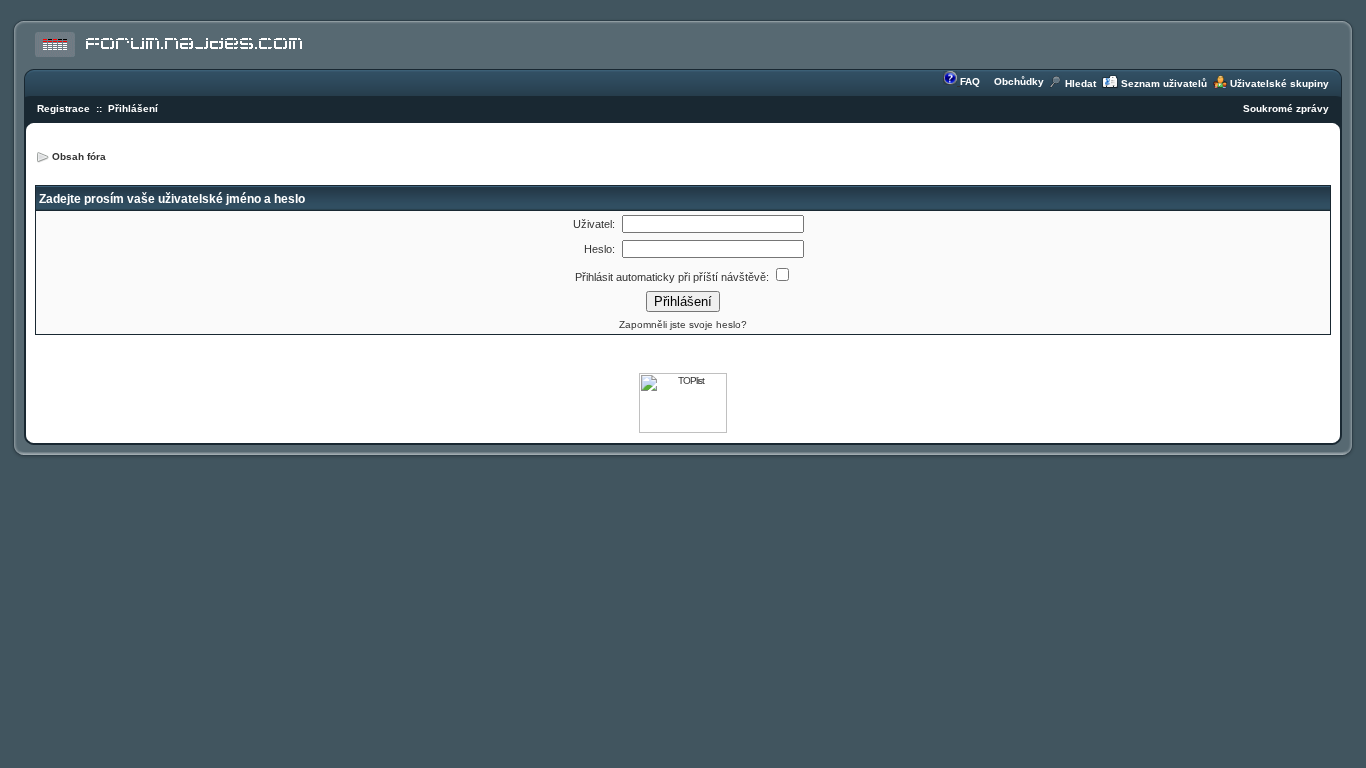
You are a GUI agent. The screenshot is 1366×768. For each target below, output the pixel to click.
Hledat (1080, 83)
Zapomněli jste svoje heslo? (683, 324)
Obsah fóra (79, 156)
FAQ (970, 81)
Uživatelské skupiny (1279, 83)
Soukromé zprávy (1286, 108)
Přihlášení (133, 108)
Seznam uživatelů (1164, 83)
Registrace (63, 108)
